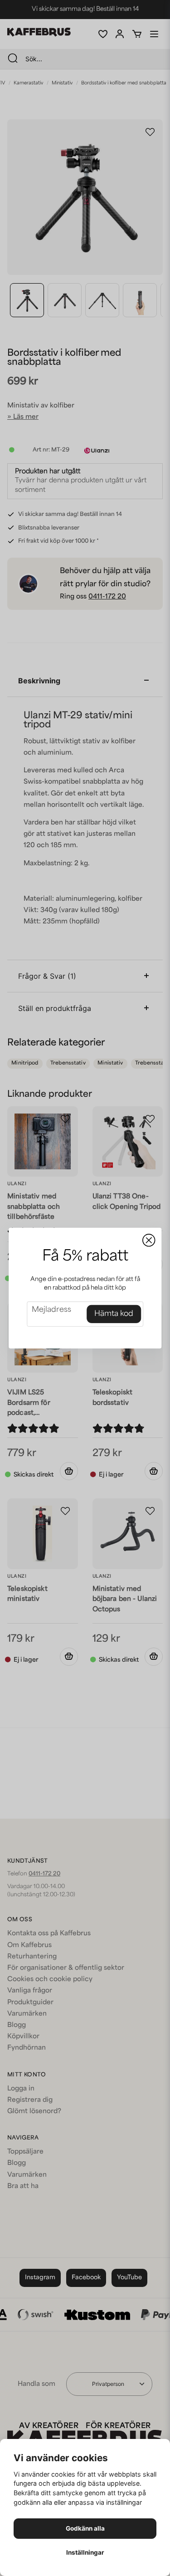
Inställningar (85, 2552)
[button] (149, 1240)
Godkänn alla (85, 2528)
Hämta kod (114, 1314)
